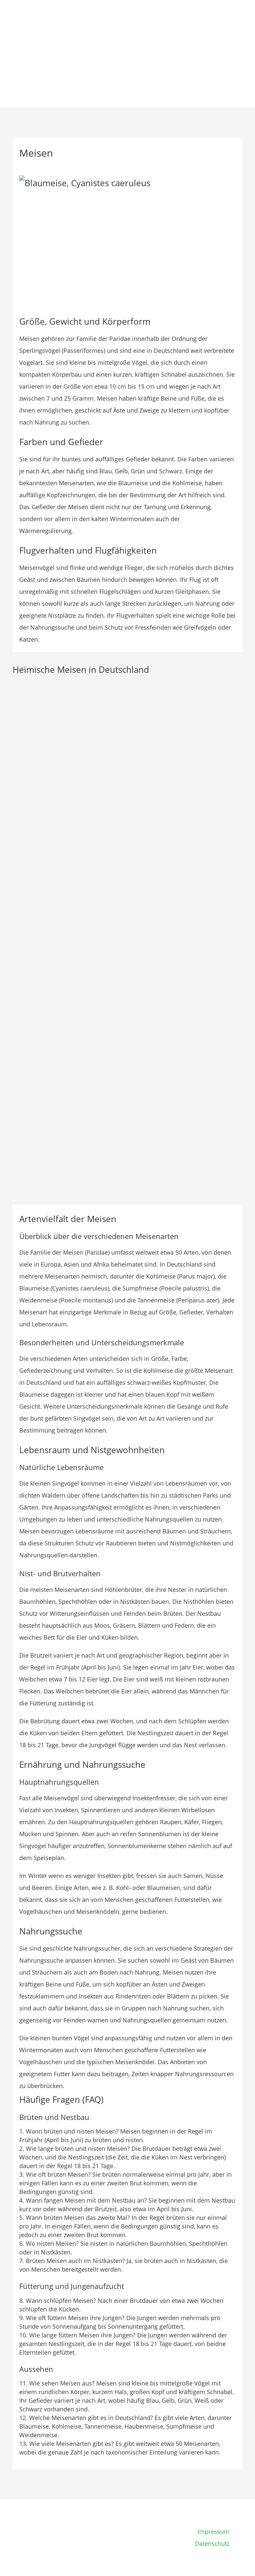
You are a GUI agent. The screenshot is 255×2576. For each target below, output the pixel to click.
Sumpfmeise (40, 826)
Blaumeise (37, 1128)
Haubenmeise (42, 927)
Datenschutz (212, 2543)
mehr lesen (35, 765)
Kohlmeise (37, 1027)
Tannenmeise (42, 725)
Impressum (213, 2532)
